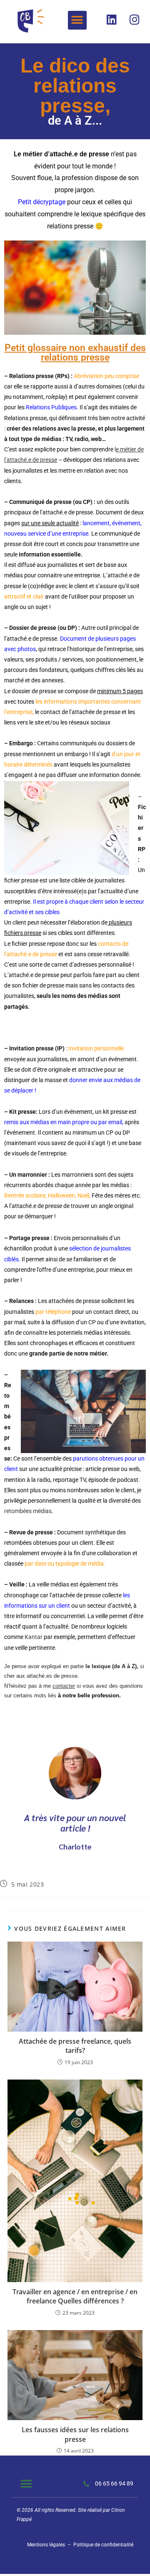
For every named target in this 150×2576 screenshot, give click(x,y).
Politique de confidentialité (103, 2545)
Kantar (34, 1637)
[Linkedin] (112, 19)
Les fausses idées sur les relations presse (75, 2434)
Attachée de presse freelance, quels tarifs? (75, 2046)
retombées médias (28, 1511)
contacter (64, 1686)
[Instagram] (135, 19)
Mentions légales (46, 2545)
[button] (77, 20)
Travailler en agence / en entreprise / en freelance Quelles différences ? (75, 2296)
